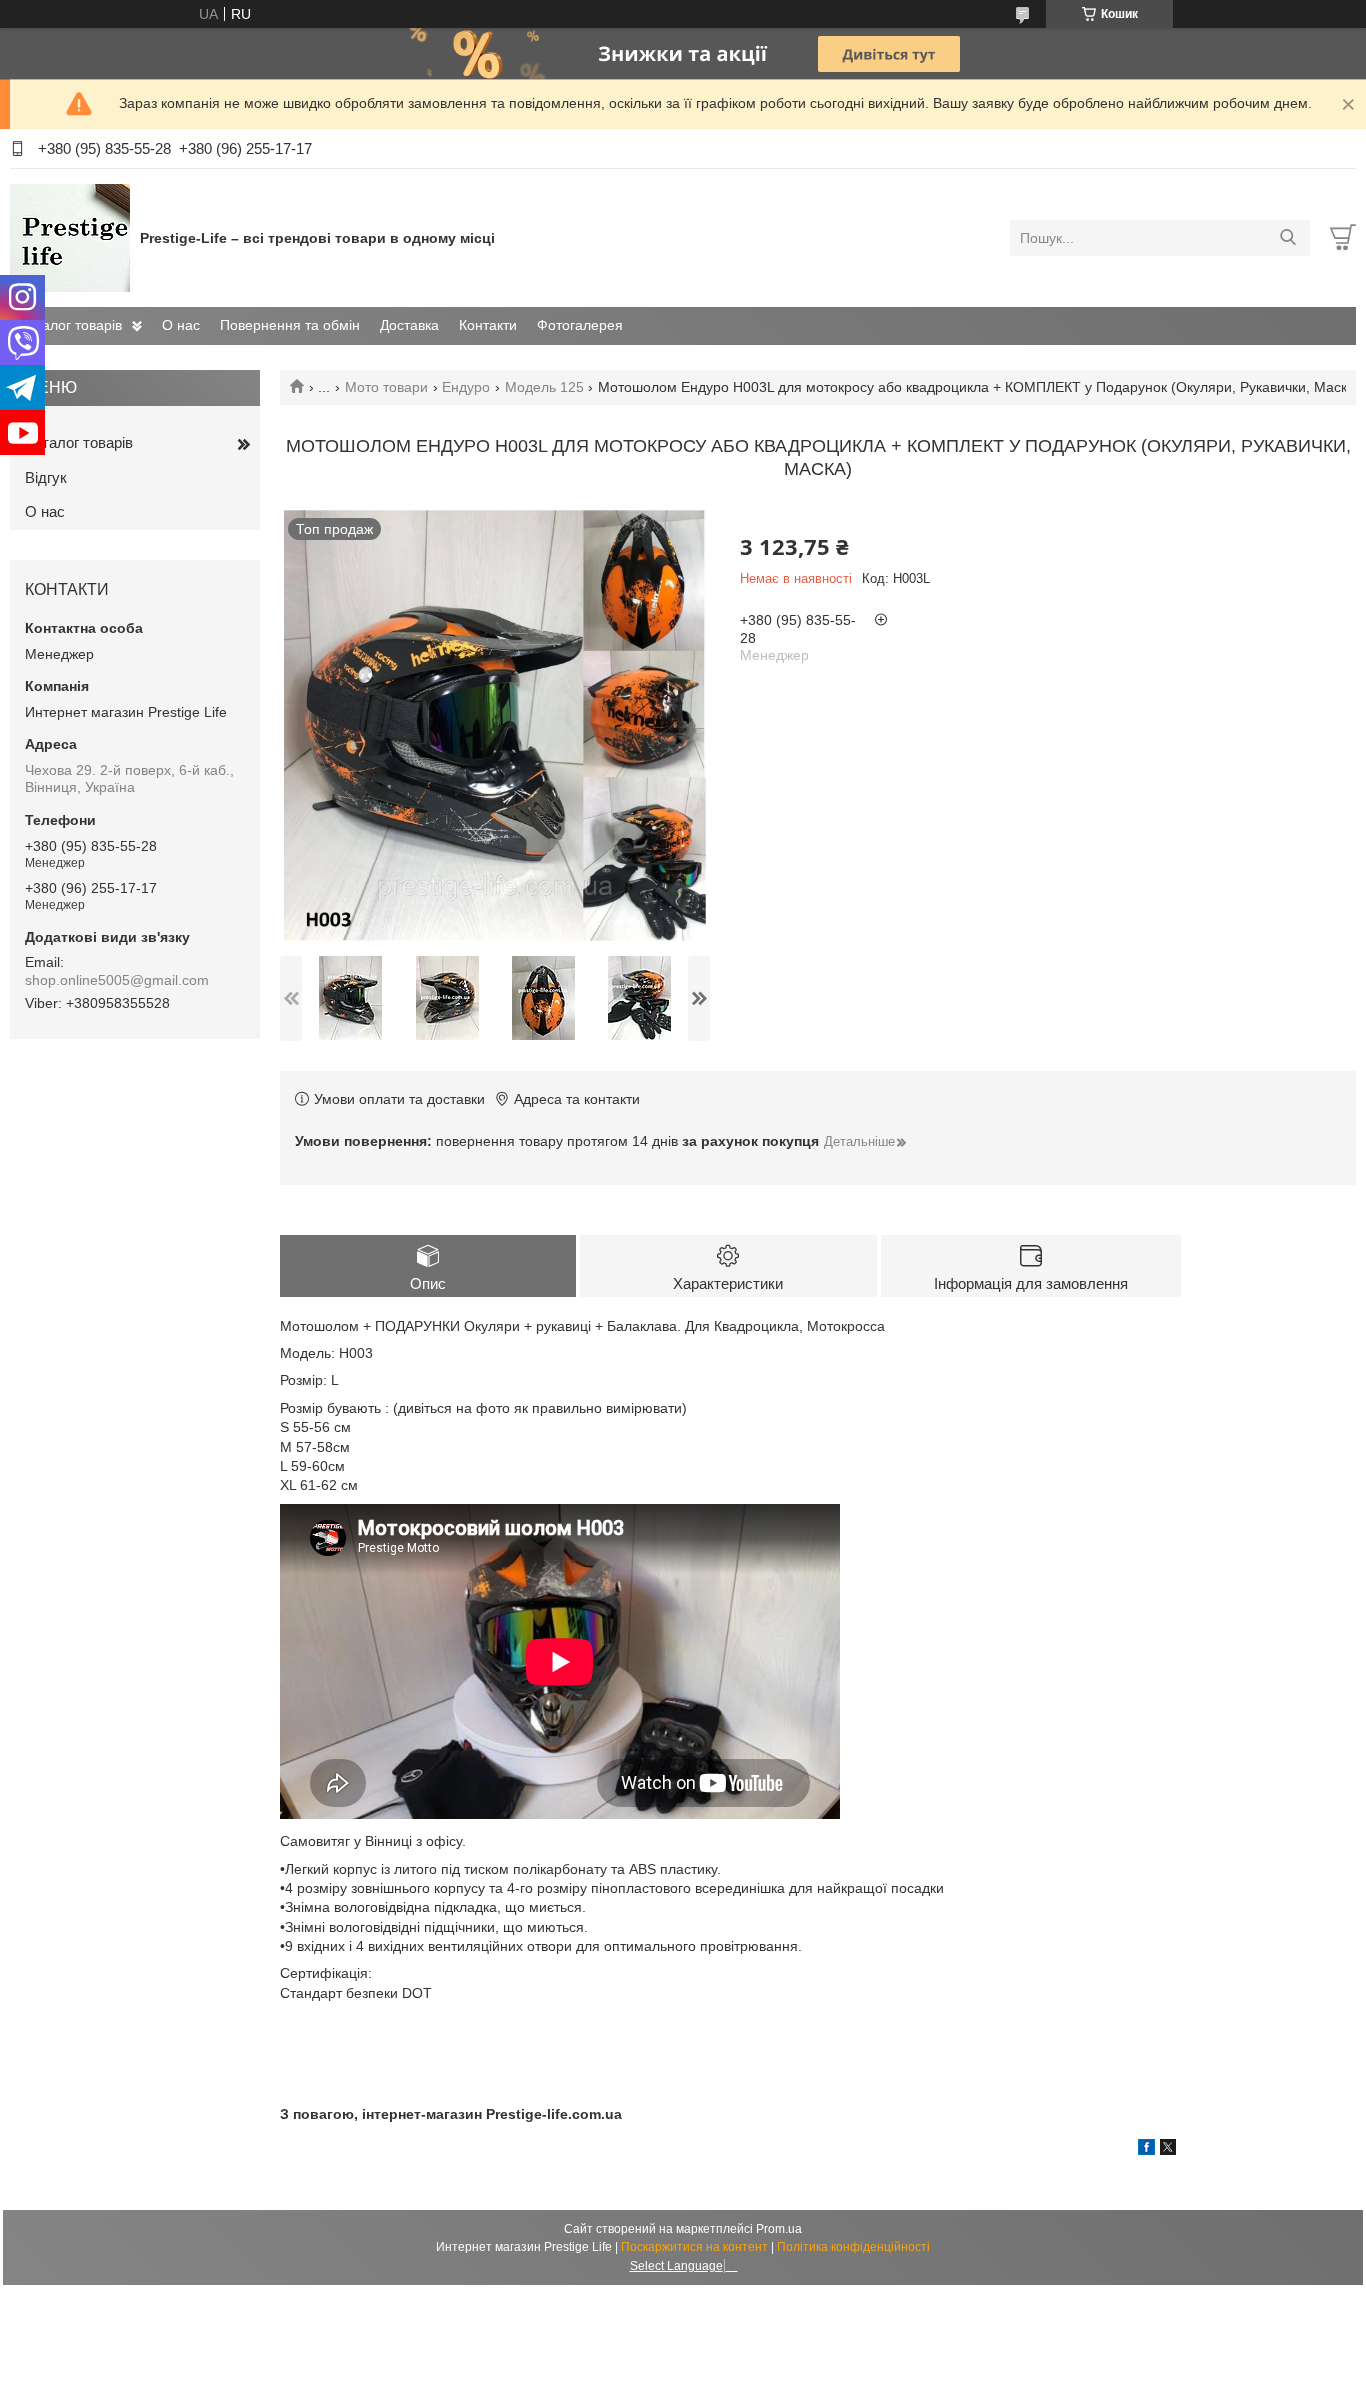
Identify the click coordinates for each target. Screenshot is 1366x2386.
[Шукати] (1287, 238)
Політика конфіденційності (853, 2247)
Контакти (488, 325)
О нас (181, 325)
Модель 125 (544, 387)
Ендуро (466, 387)
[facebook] (1146, 2150)
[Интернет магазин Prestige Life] (70, 237)
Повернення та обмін (290, 325)
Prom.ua (779, 2229)
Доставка (409, 325)
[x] (1168, 2150)
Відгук (46, 477)
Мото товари (386, 387)
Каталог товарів (71, 325)
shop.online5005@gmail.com (117, 980)
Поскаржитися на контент (694, 2247)
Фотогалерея (580, 325)
